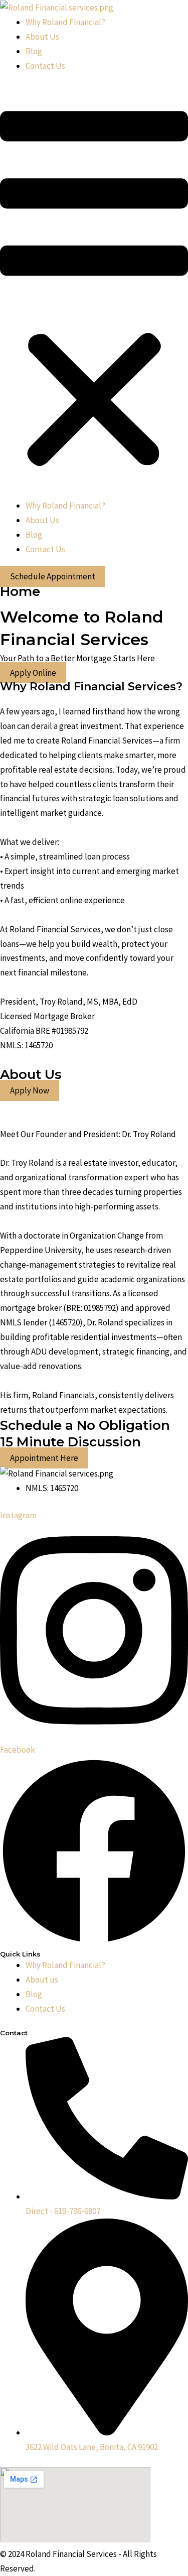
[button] (94, 292)
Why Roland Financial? (65, 22)
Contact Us (45, 66)
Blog (34, 51)
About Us (42, 37)
